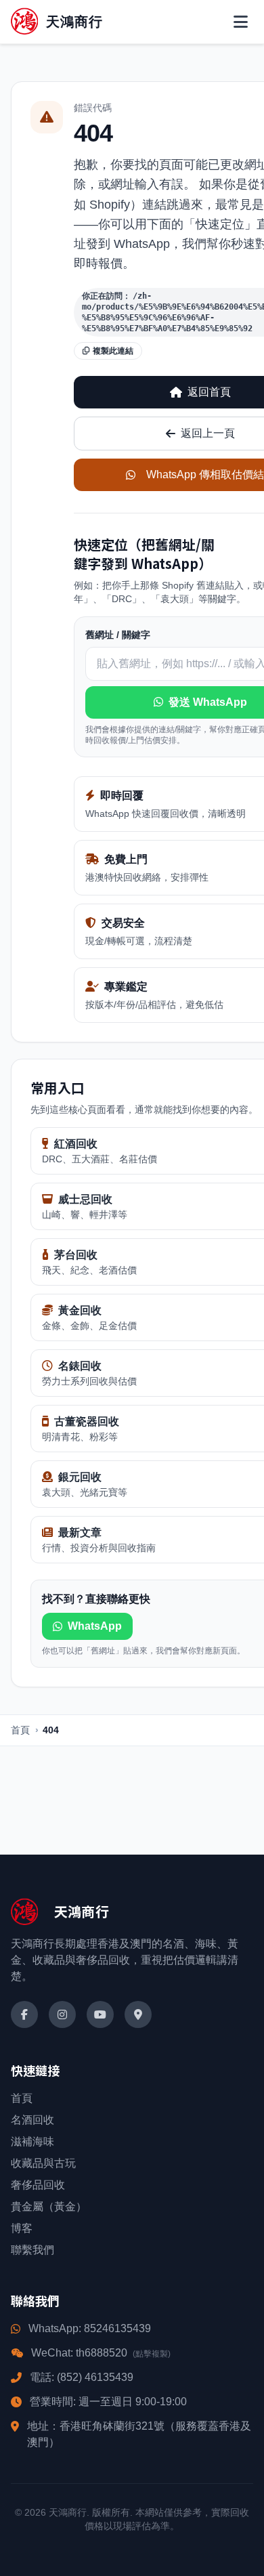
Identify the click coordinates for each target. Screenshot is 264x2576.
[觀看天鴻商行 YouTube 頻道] (100, 2014)
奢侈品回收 (38, 2185)
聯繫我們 (32, 2250)
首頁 (20, 1730)
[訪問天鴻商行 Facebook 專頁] (24, 2014)
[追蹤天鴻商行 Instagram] (62, 2014)
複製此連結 (113, 351)
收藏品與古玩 (43, 2163)
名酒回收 (32, 2120)
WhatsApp (95, 1626)
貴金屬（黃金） (49, 2207)
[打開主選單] (241, 22)
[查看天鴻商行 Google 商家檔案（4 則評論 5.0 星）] (138, 2014)
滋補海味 (32, 2141)
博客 (22, 2228)
